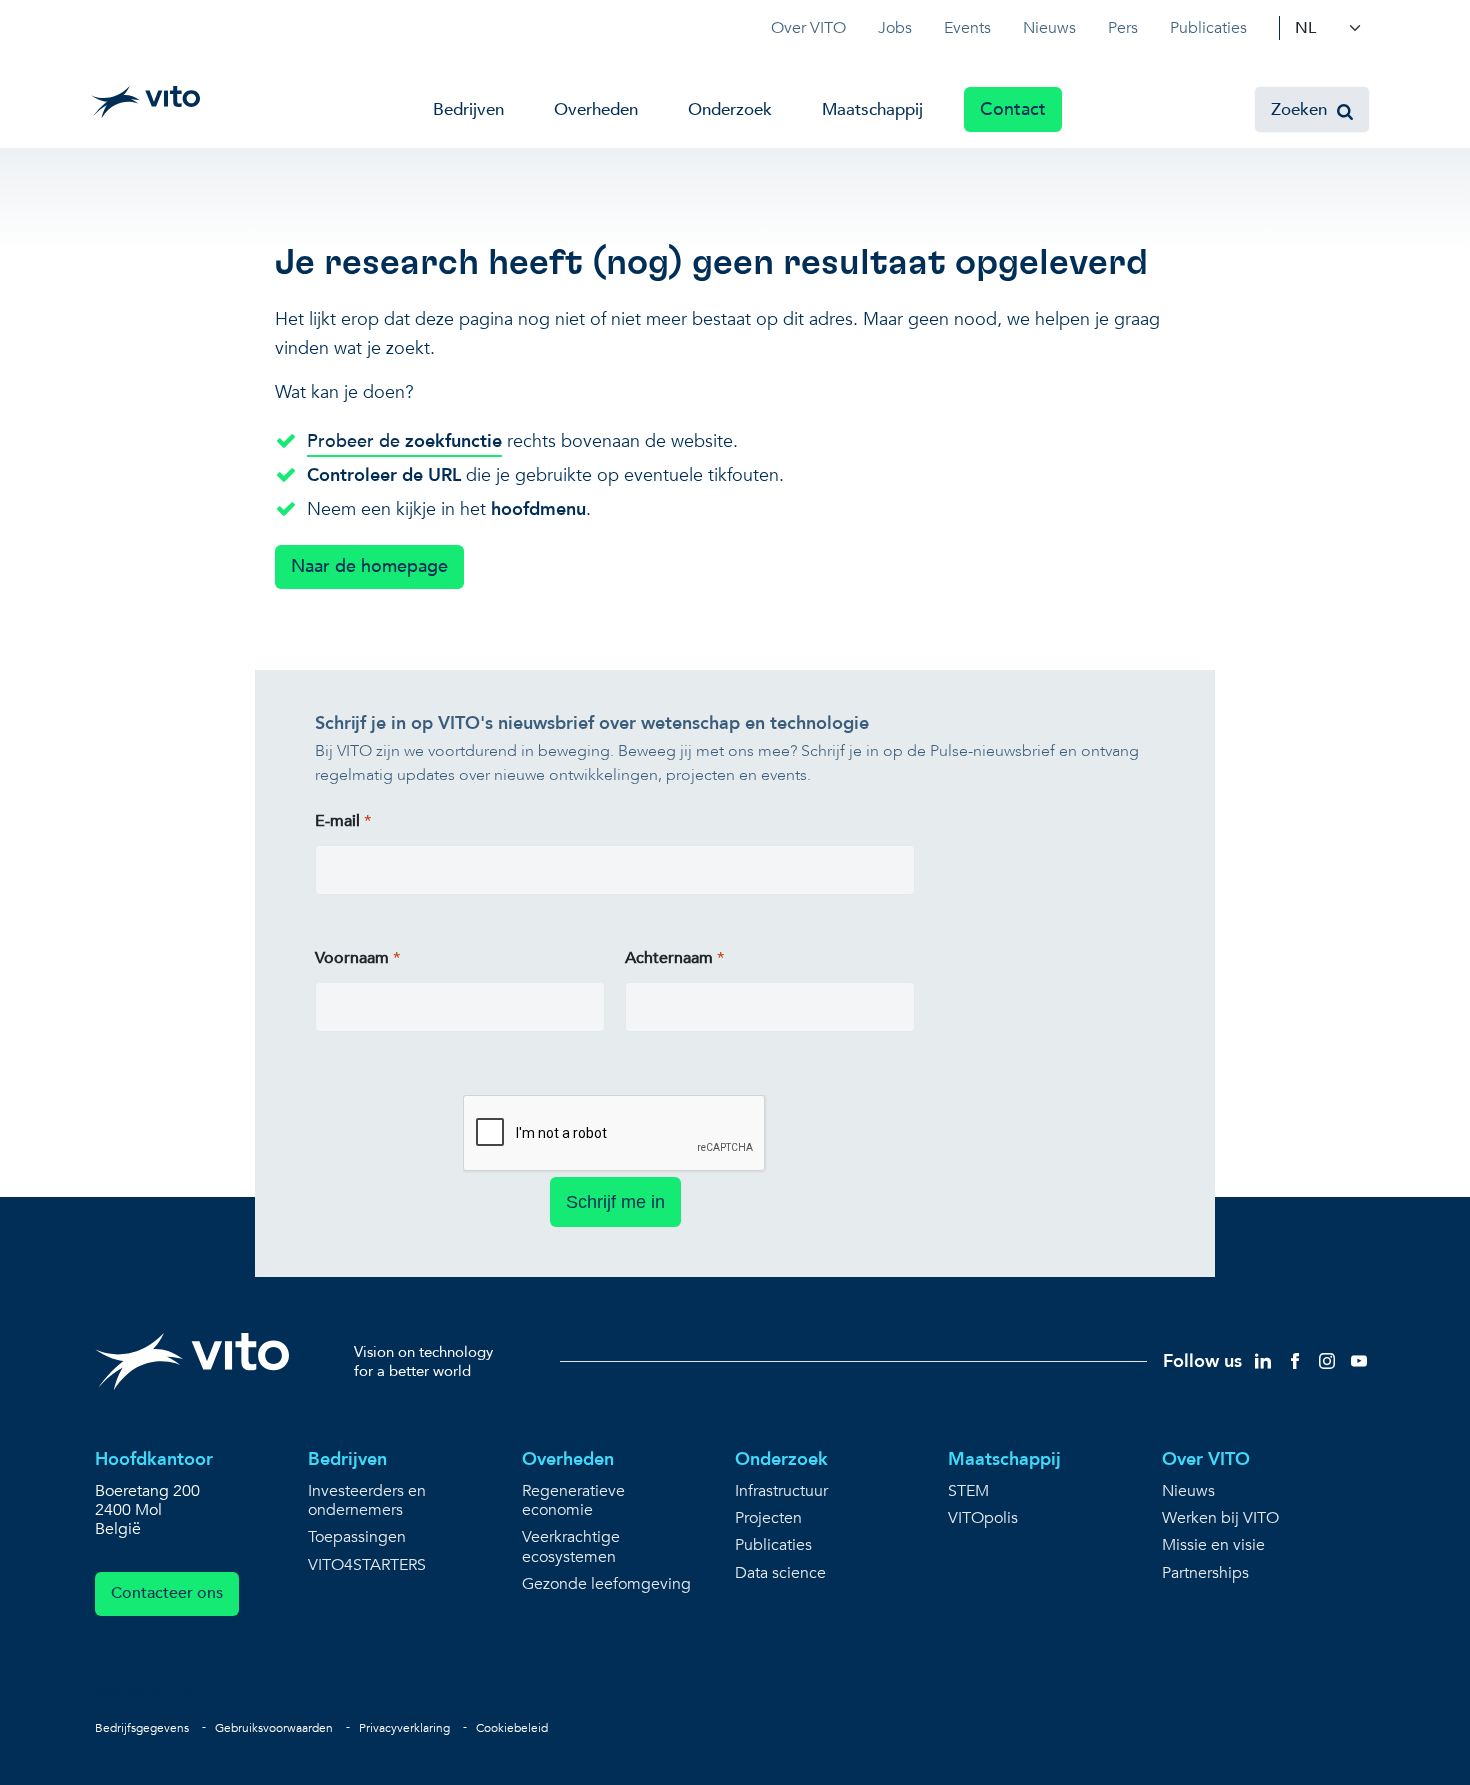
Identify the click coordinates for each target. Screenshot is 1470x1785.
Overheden (596, 109)
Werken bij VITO (1220, 1518)
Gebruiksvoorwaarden (274, 1728)
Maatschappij (872, 109)
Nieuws (1049, 28)
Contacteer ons (167, 1593)
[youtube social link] (1359, 1360)
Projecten (768, 1518)
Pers (1123, 28)
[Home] (145, 102)
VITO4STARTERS (367, 1565)
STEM (968, 1491)
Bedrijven (468, 109)
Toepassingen (357, 1537)
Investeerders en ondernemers (367, 1501)
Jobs (895, 28)
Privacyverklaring (404, 1728)
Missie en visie (1213, 1545)
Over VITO (808, 28)
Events (967, 28)
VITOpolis (983, 1518)
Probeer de (404, 441)
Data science (780, 1573)
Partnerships (1205, 1573)
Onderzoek (730, 109)
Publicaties (1208, 28)
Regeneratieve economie (573, 1501)
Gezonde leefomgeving (606, 1584)
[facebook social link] (1295, 1360)
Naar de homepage (369, 566)
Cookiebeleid (512, 1728)
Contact (1013, 109)
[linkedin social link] (1263, 1360)
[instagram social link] (1327, 1360)
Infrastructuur (781, 1491)
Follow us (1202, 1361)
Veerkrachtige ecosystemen (571, 1547)
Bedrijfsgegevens (142, 1728)
